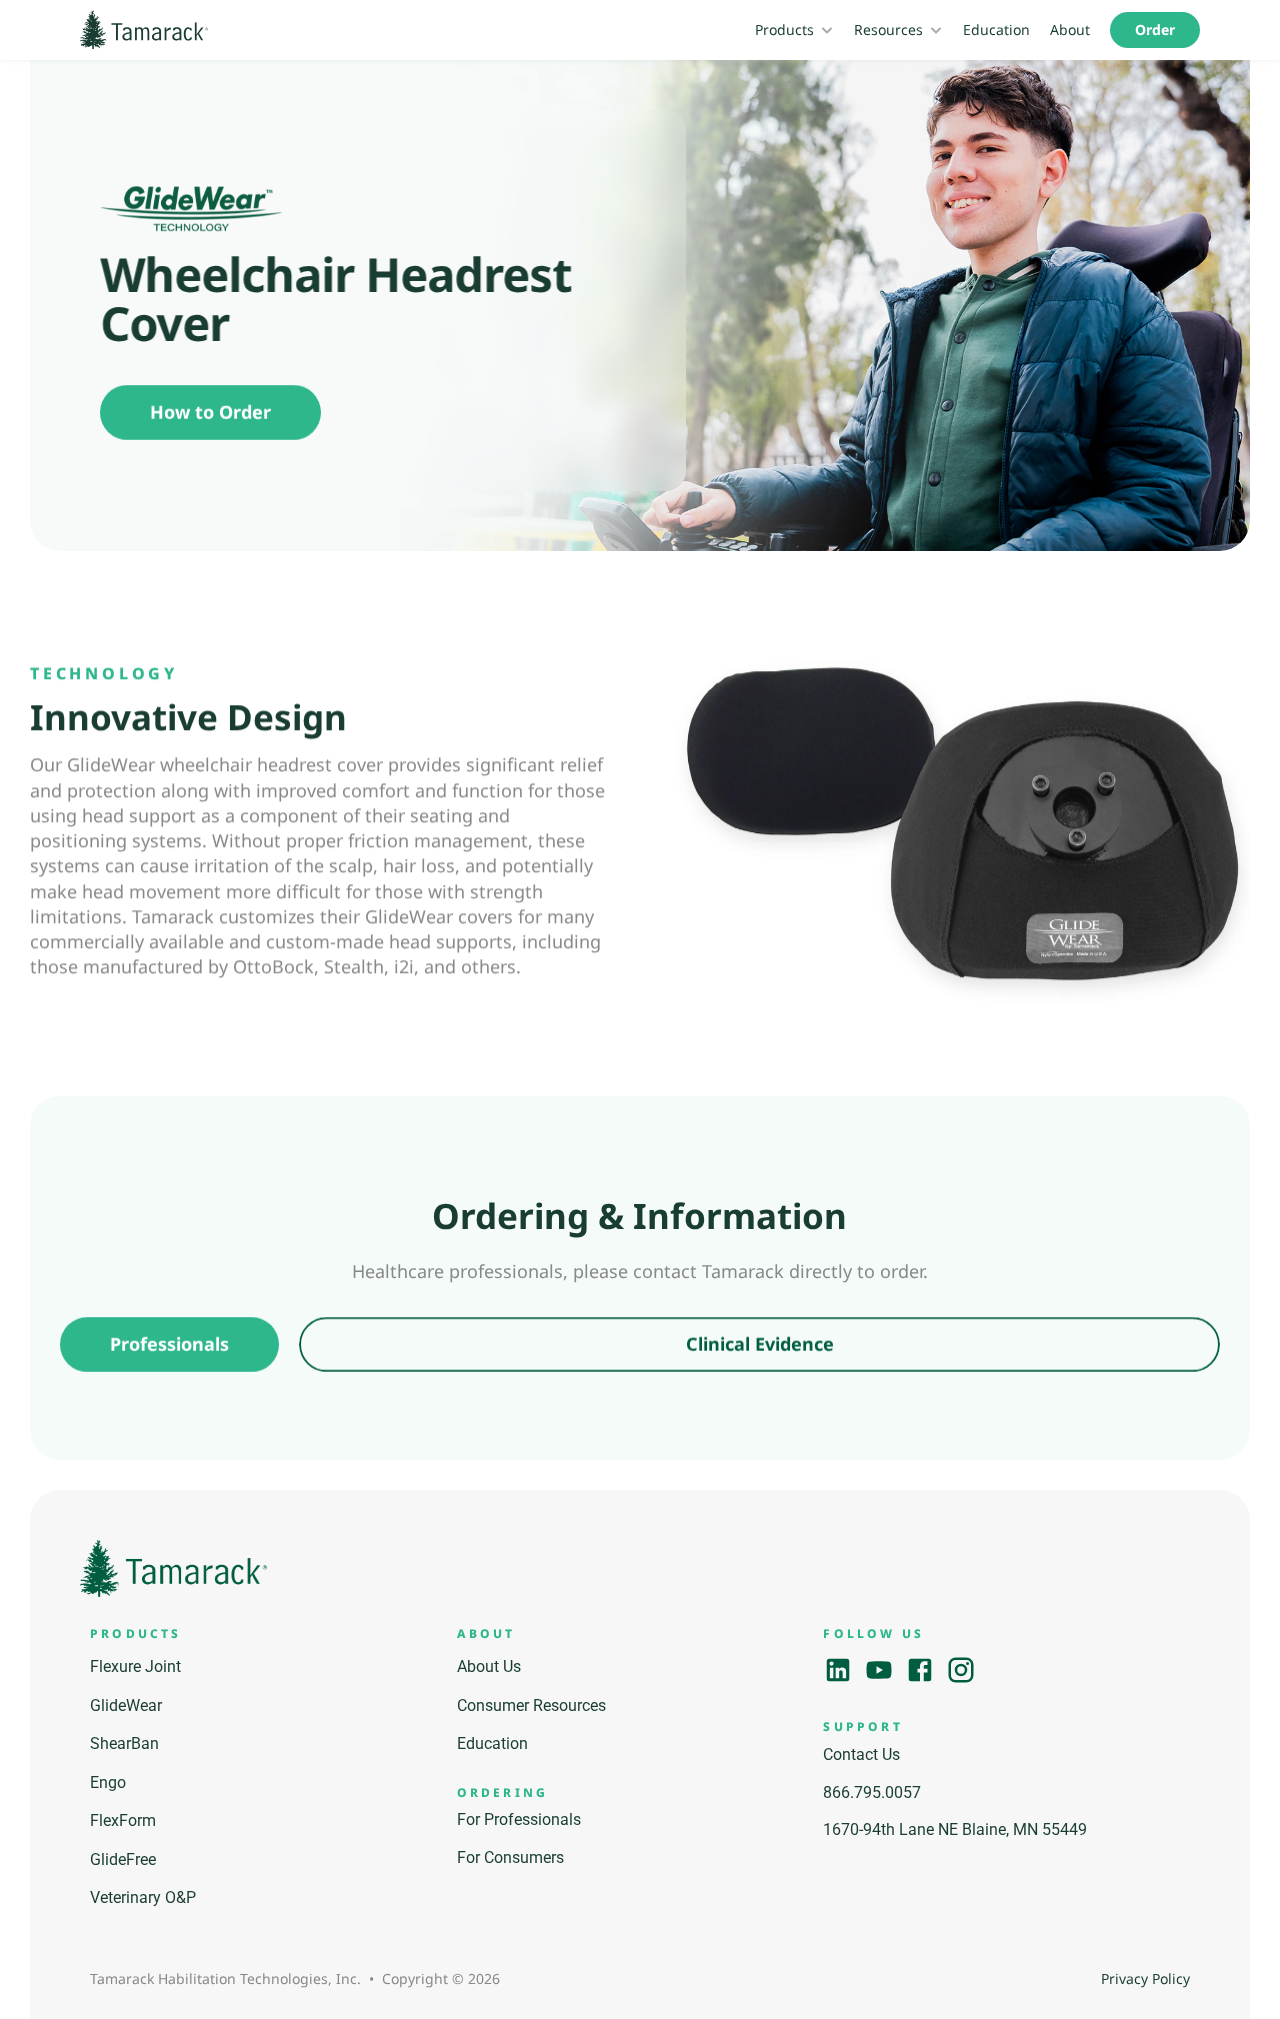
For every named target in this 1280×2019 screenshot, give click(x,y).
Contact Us (861, 1754)
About (1070, 29)
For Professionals (519, 1819)
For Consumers (510, 1857)
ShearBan (124, 1743)
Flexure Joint (135, 1666)
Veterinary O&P (143, 1897)
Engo (108, 1782)
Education (996, 29)
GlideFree (123, 1859)
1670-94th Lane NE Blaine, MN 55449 (955, 1829)
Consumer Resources (531, 1705)
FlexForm (123, 1820)
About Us (489, 1666)
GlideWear (126, 1705)
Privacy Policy (1145, 1978)
